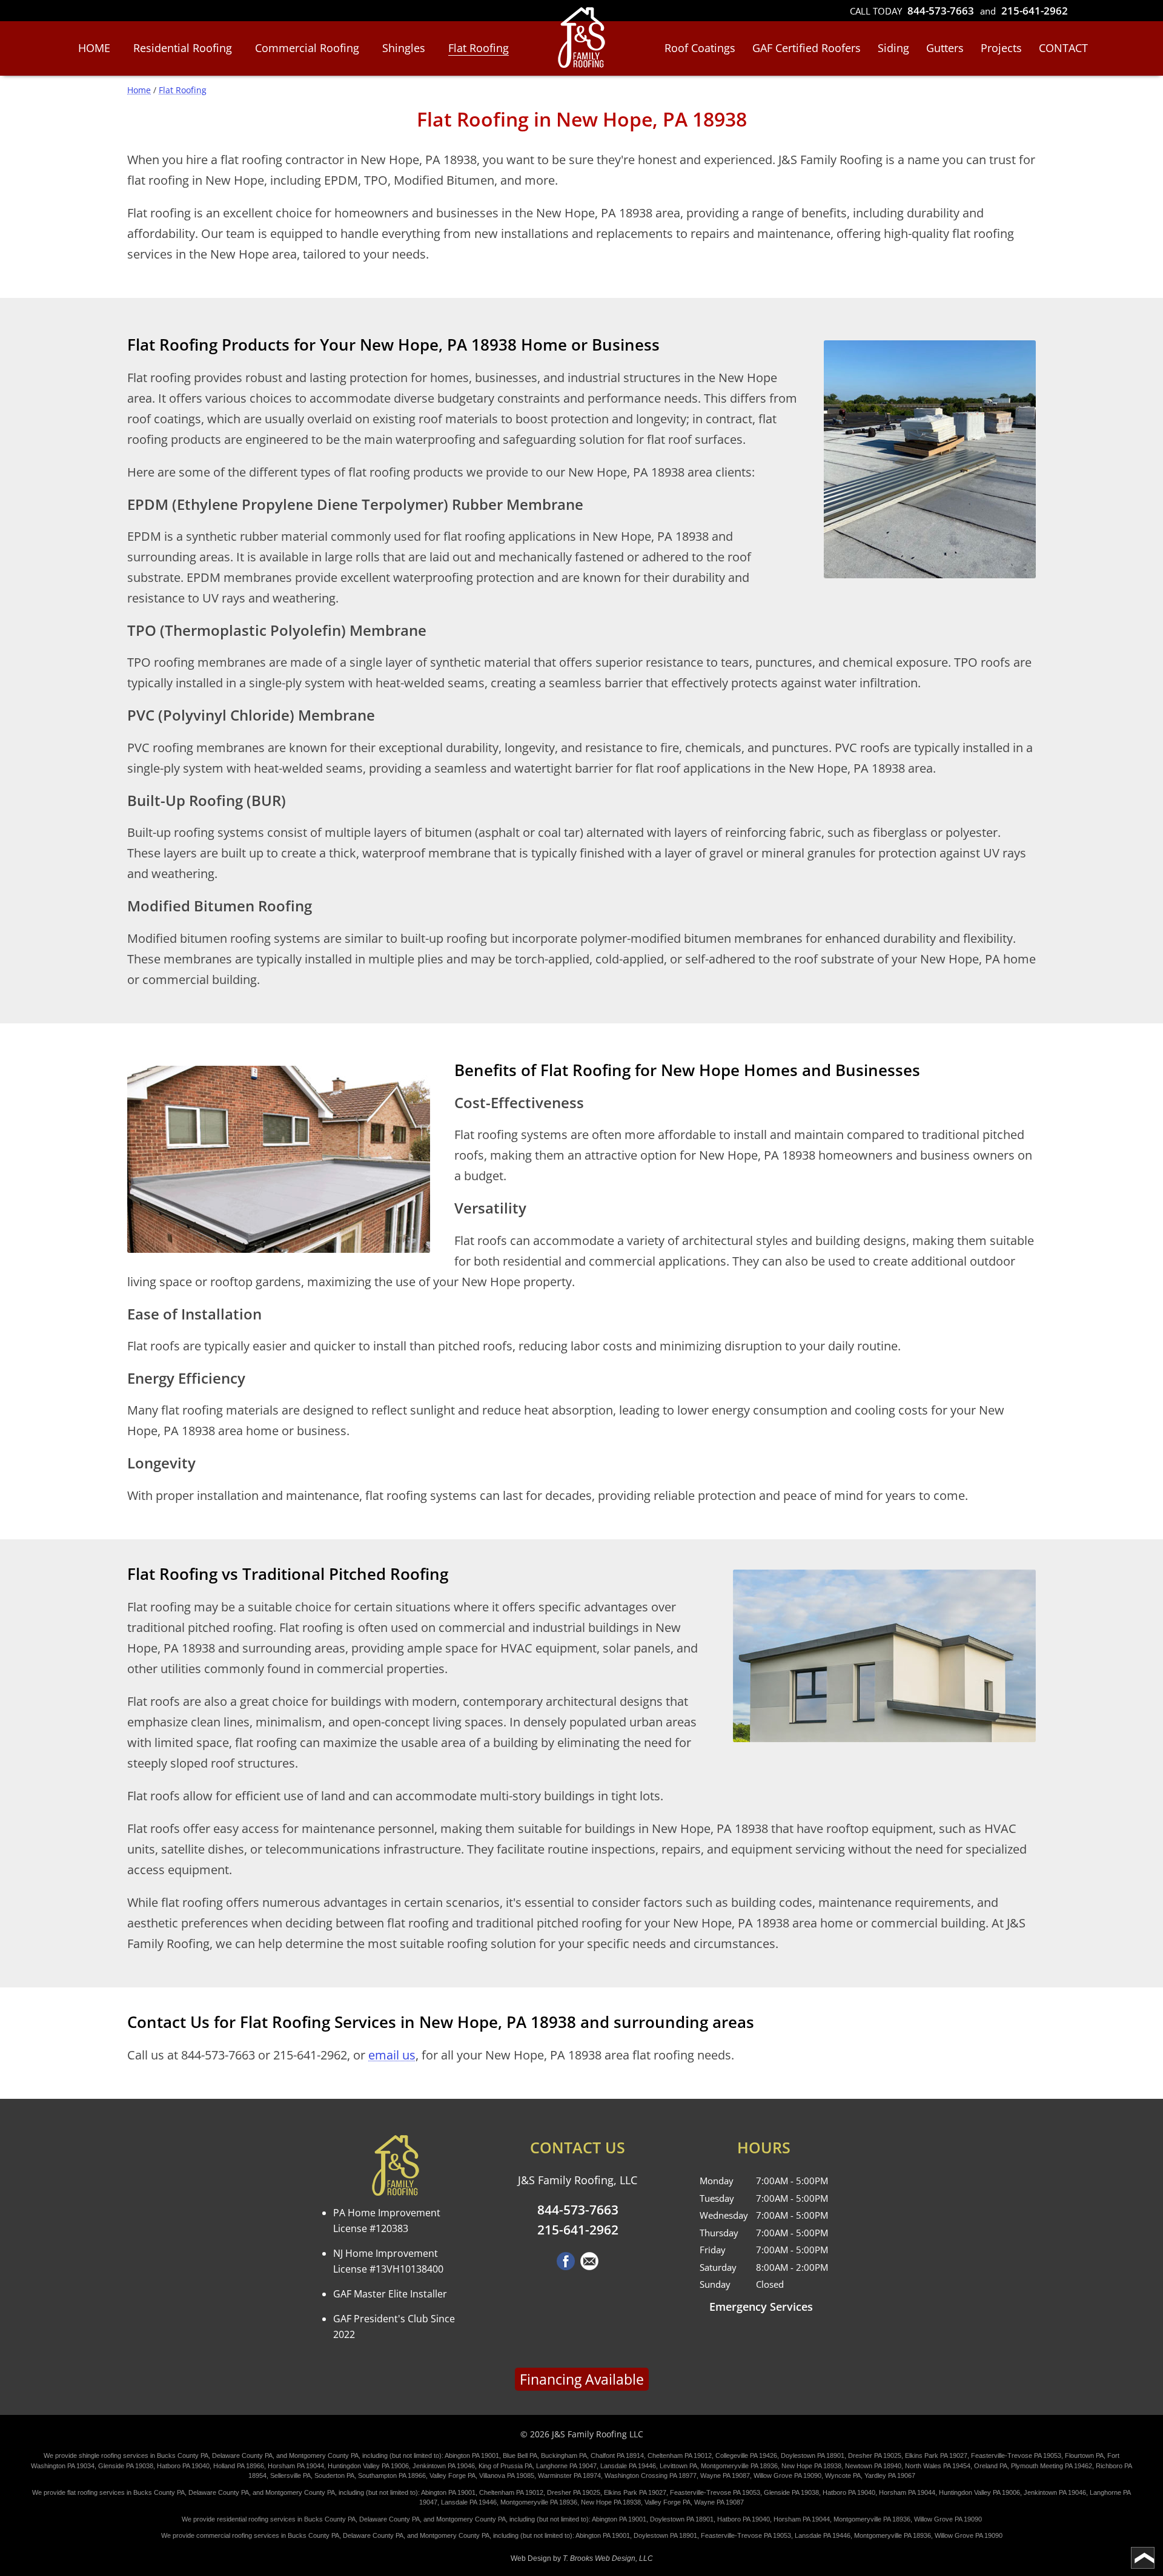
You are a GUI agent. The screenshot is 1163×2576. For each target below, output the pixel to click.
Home (139, 90)
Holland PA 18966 (239, 2466)
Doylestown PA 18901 (813, 2455)
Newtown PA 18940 (873, 2466)
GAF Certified (807, 48)
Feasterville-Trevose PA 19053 (1016, 2455)
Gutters (945, 48)
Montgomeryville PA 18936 (739, 2466)
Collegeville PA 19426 (746, 2455)
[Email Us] (589, 2266)
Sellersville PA (290, 2475)
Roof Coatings (700, 48)
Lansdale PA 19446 (628, 2466)
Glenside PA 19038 (126, 2466)
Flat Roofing (479, 48)
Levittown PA (678, 2466)
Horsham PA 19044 (296, 2466)
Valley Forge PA (452, 2475)
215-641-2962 (1035, 11)
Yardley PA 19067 (890, 2475)
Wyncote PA (843, 2475)
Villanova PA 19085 (507, 2475)
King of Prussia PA (505, 2466)
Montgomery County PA (324, 2455)
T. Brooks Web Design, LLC (608, 2558)
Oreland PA (991, 2466)
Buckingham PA (564, 2455)
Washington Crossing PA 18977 (651, 2475)
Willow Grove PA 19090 (787, 2475)
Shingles (404, 48)
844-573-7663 (941, 11)
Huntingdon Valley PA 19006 (368, 2466)
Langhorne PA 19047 (566, 2466)
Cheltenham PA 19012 (680, 2455)
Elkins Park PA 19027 (936, 2455)
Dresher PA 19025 (875, 2455)
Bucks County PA (183, 2455)
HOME (94, 48)
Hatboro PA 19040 (183, 2466)
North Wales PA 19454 (938, 2466)
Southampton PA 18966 (392, 2475)
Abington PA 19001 (472, 2455)
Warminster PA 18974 (569, 2475)
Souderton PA (334, 2475)
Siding (893, 48)
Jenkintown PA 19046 (444, 2466)
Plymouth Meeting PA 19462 (1052, 2466)
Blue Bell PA (520, 2455)
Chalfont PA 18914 (617, 2455)
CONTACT (1063, 48)
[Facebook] (566, 2266)
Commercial (307, 48)
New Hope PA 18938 (811, 2466)
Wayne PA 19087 (725, 2475)
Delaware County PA (242, 2455)
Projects (1001, 48)
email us (392, 2055)
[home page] (581, 39)
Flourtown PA (1084, 2455)
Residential (183, 48)
